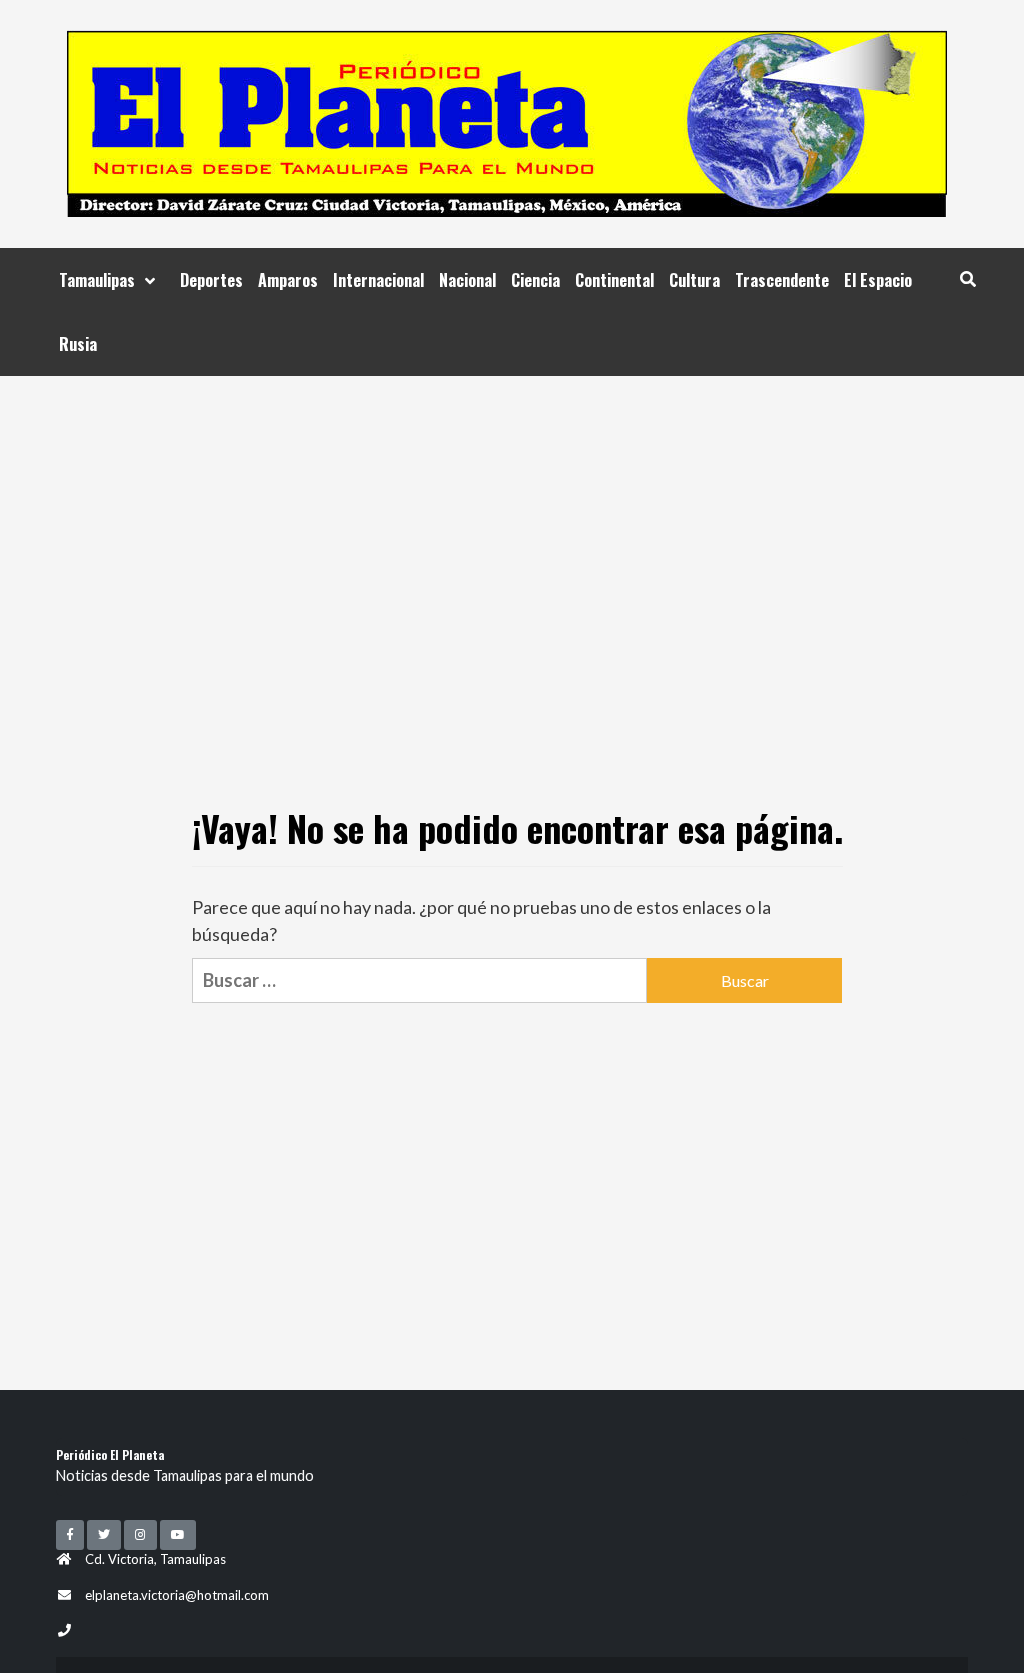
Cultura (694, 280)
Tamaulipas (97, 280)
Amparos (288, 280)
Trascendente (782, 280)
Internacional (378, 280)
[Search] (967, 278)
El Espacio (878, 280)
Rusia (78, 344)
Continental (614, 280)
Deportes (211, 280)
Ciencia (535, 280)
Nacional (467, 280)
